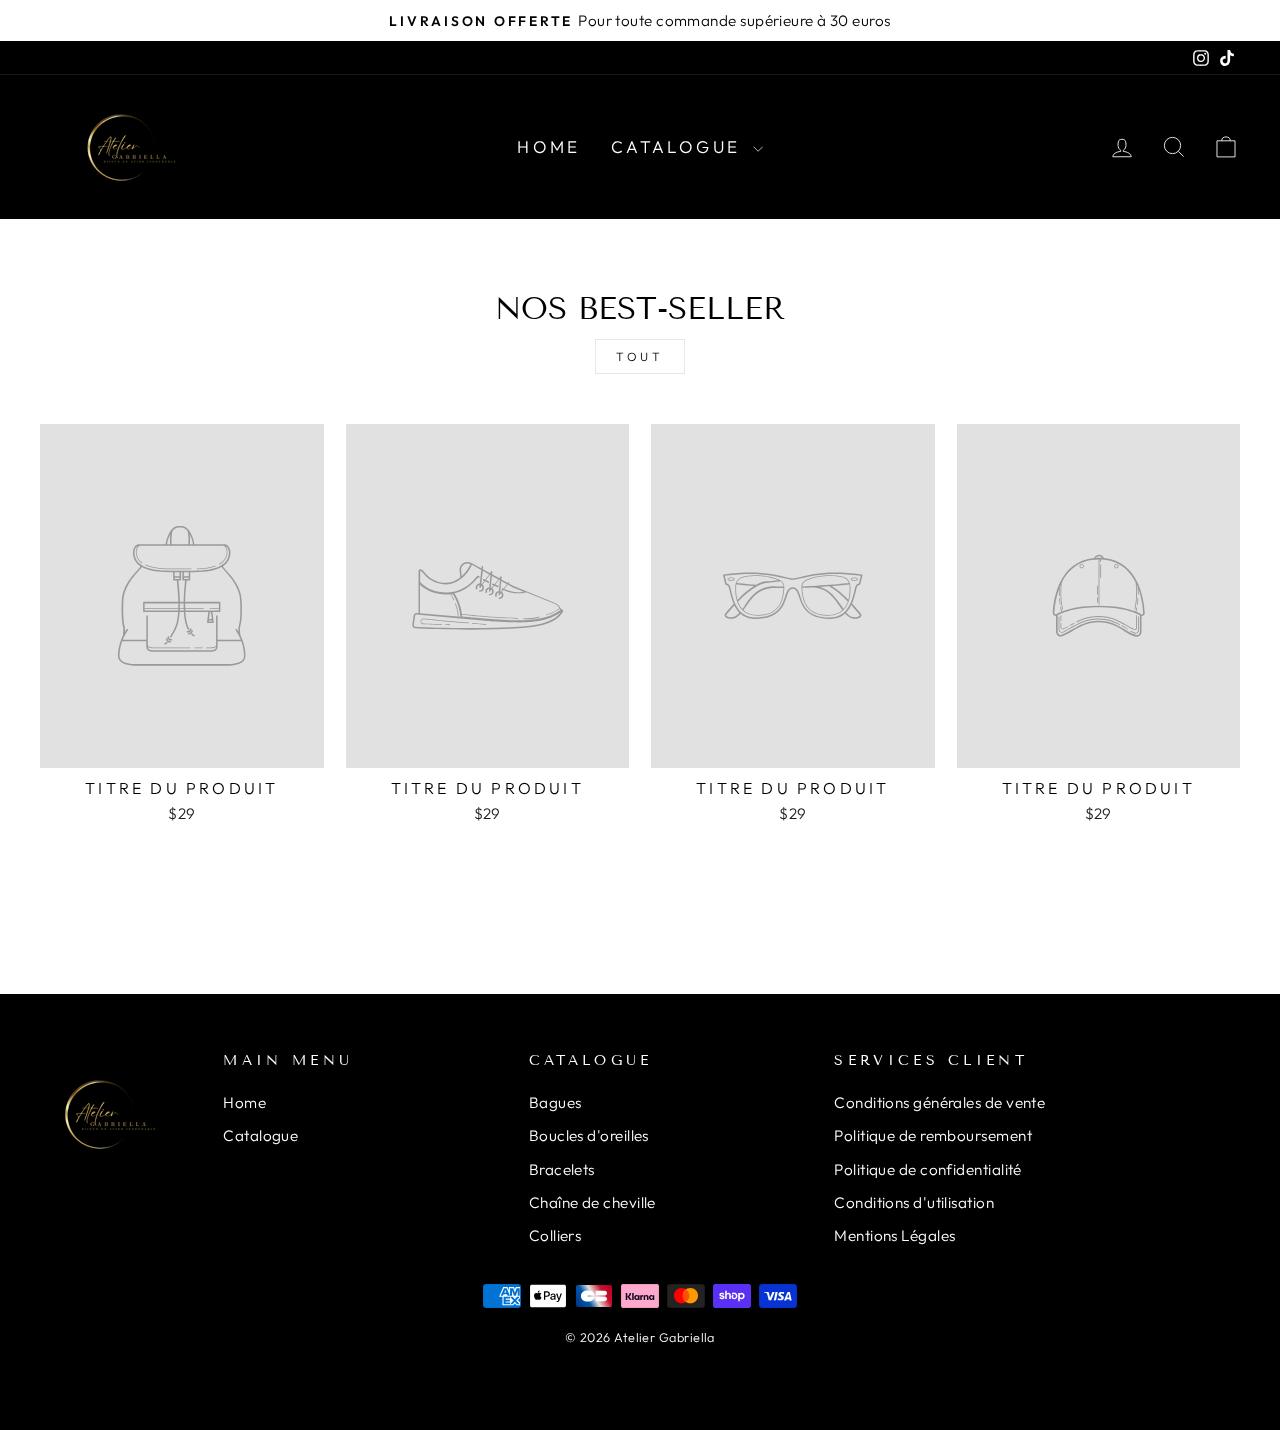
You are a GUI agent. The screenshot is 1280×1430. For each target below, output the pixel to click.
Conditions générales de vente (939, 1102)
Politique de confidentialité (928, 1169)
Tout (639, 356)
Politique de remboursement (933, 1135)
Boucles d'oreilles (589, 1135)
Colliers (555, 1235)
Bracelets (562, 1169)
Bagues (555, 1102)
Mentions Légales (894, 1235)
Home (549, 146)
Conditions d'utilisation (914, 1202)
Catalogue (679, 146)
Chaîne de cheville (592, 1202)
